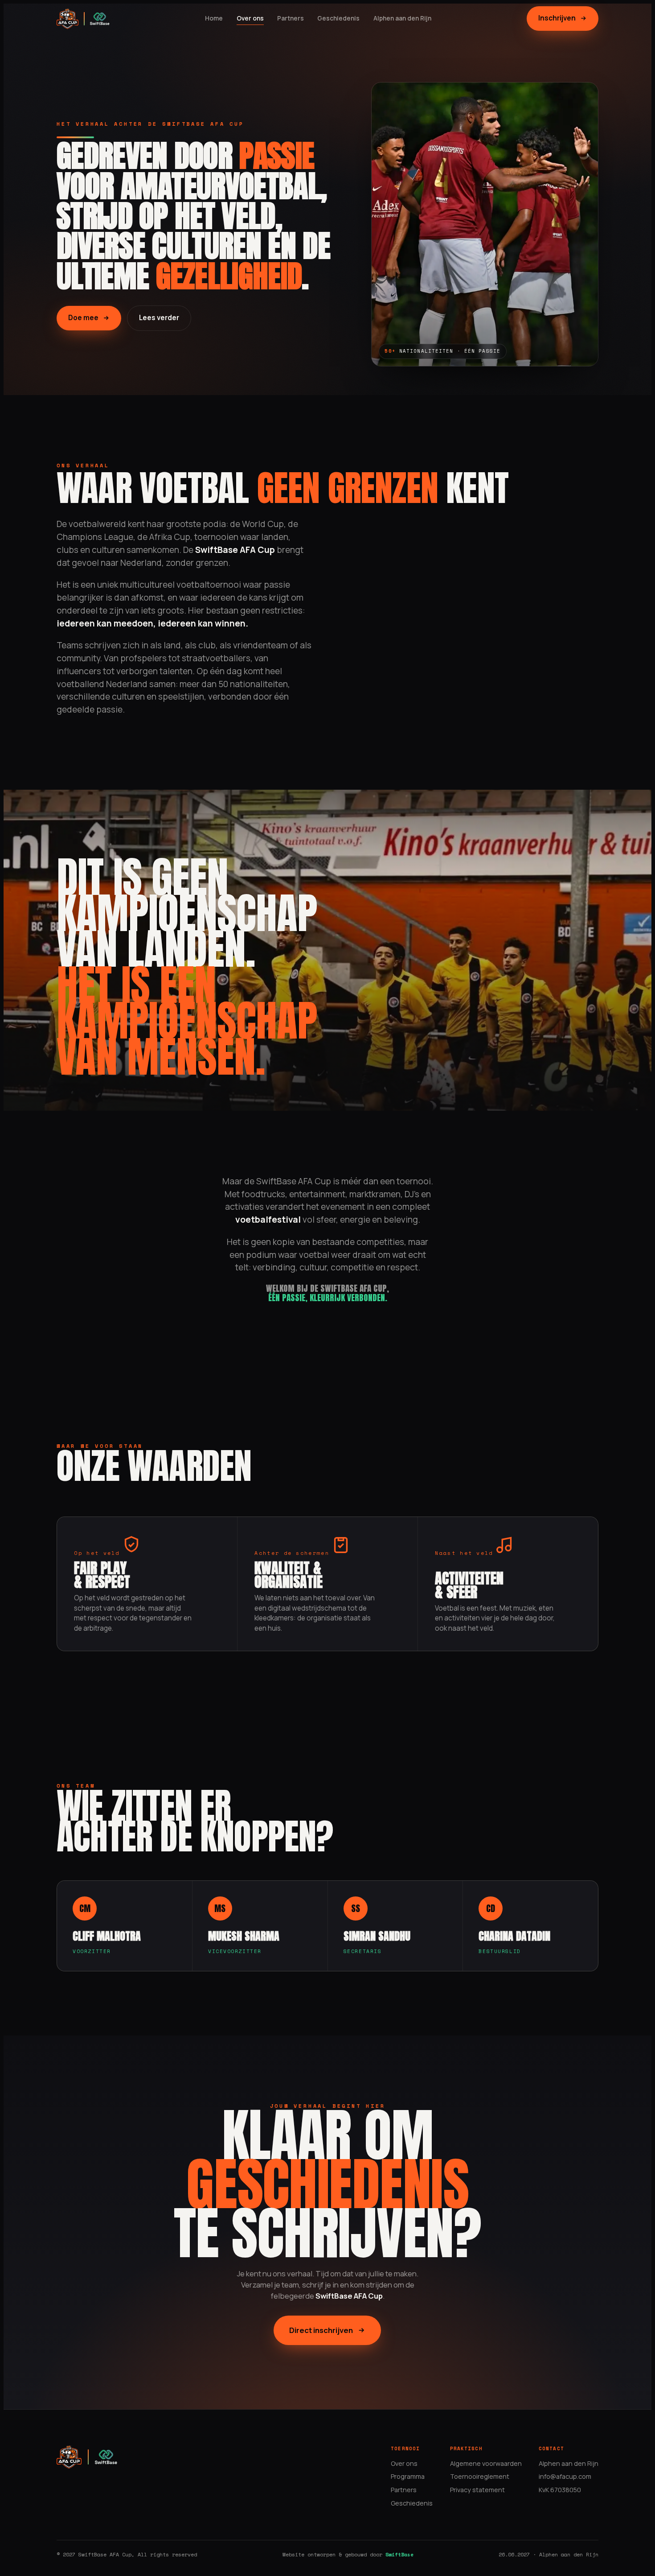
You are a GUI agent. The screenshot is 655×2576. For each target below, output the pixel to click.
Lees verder (159, 318)
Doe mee (83, 318)
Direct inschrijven (321, 2330)
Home (214, 18)
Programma (408, 2476)
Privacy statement (477, 2490)
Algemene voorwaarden (486, 2463)
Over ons (250, 18)
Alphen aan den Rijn (402, 18)
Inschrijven (557, 18)
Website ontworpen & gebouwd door (348, 2554)
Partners (291, 18)
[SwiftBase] (100, 19)
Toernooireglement (480, 2476)
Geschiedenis (338, 18)
